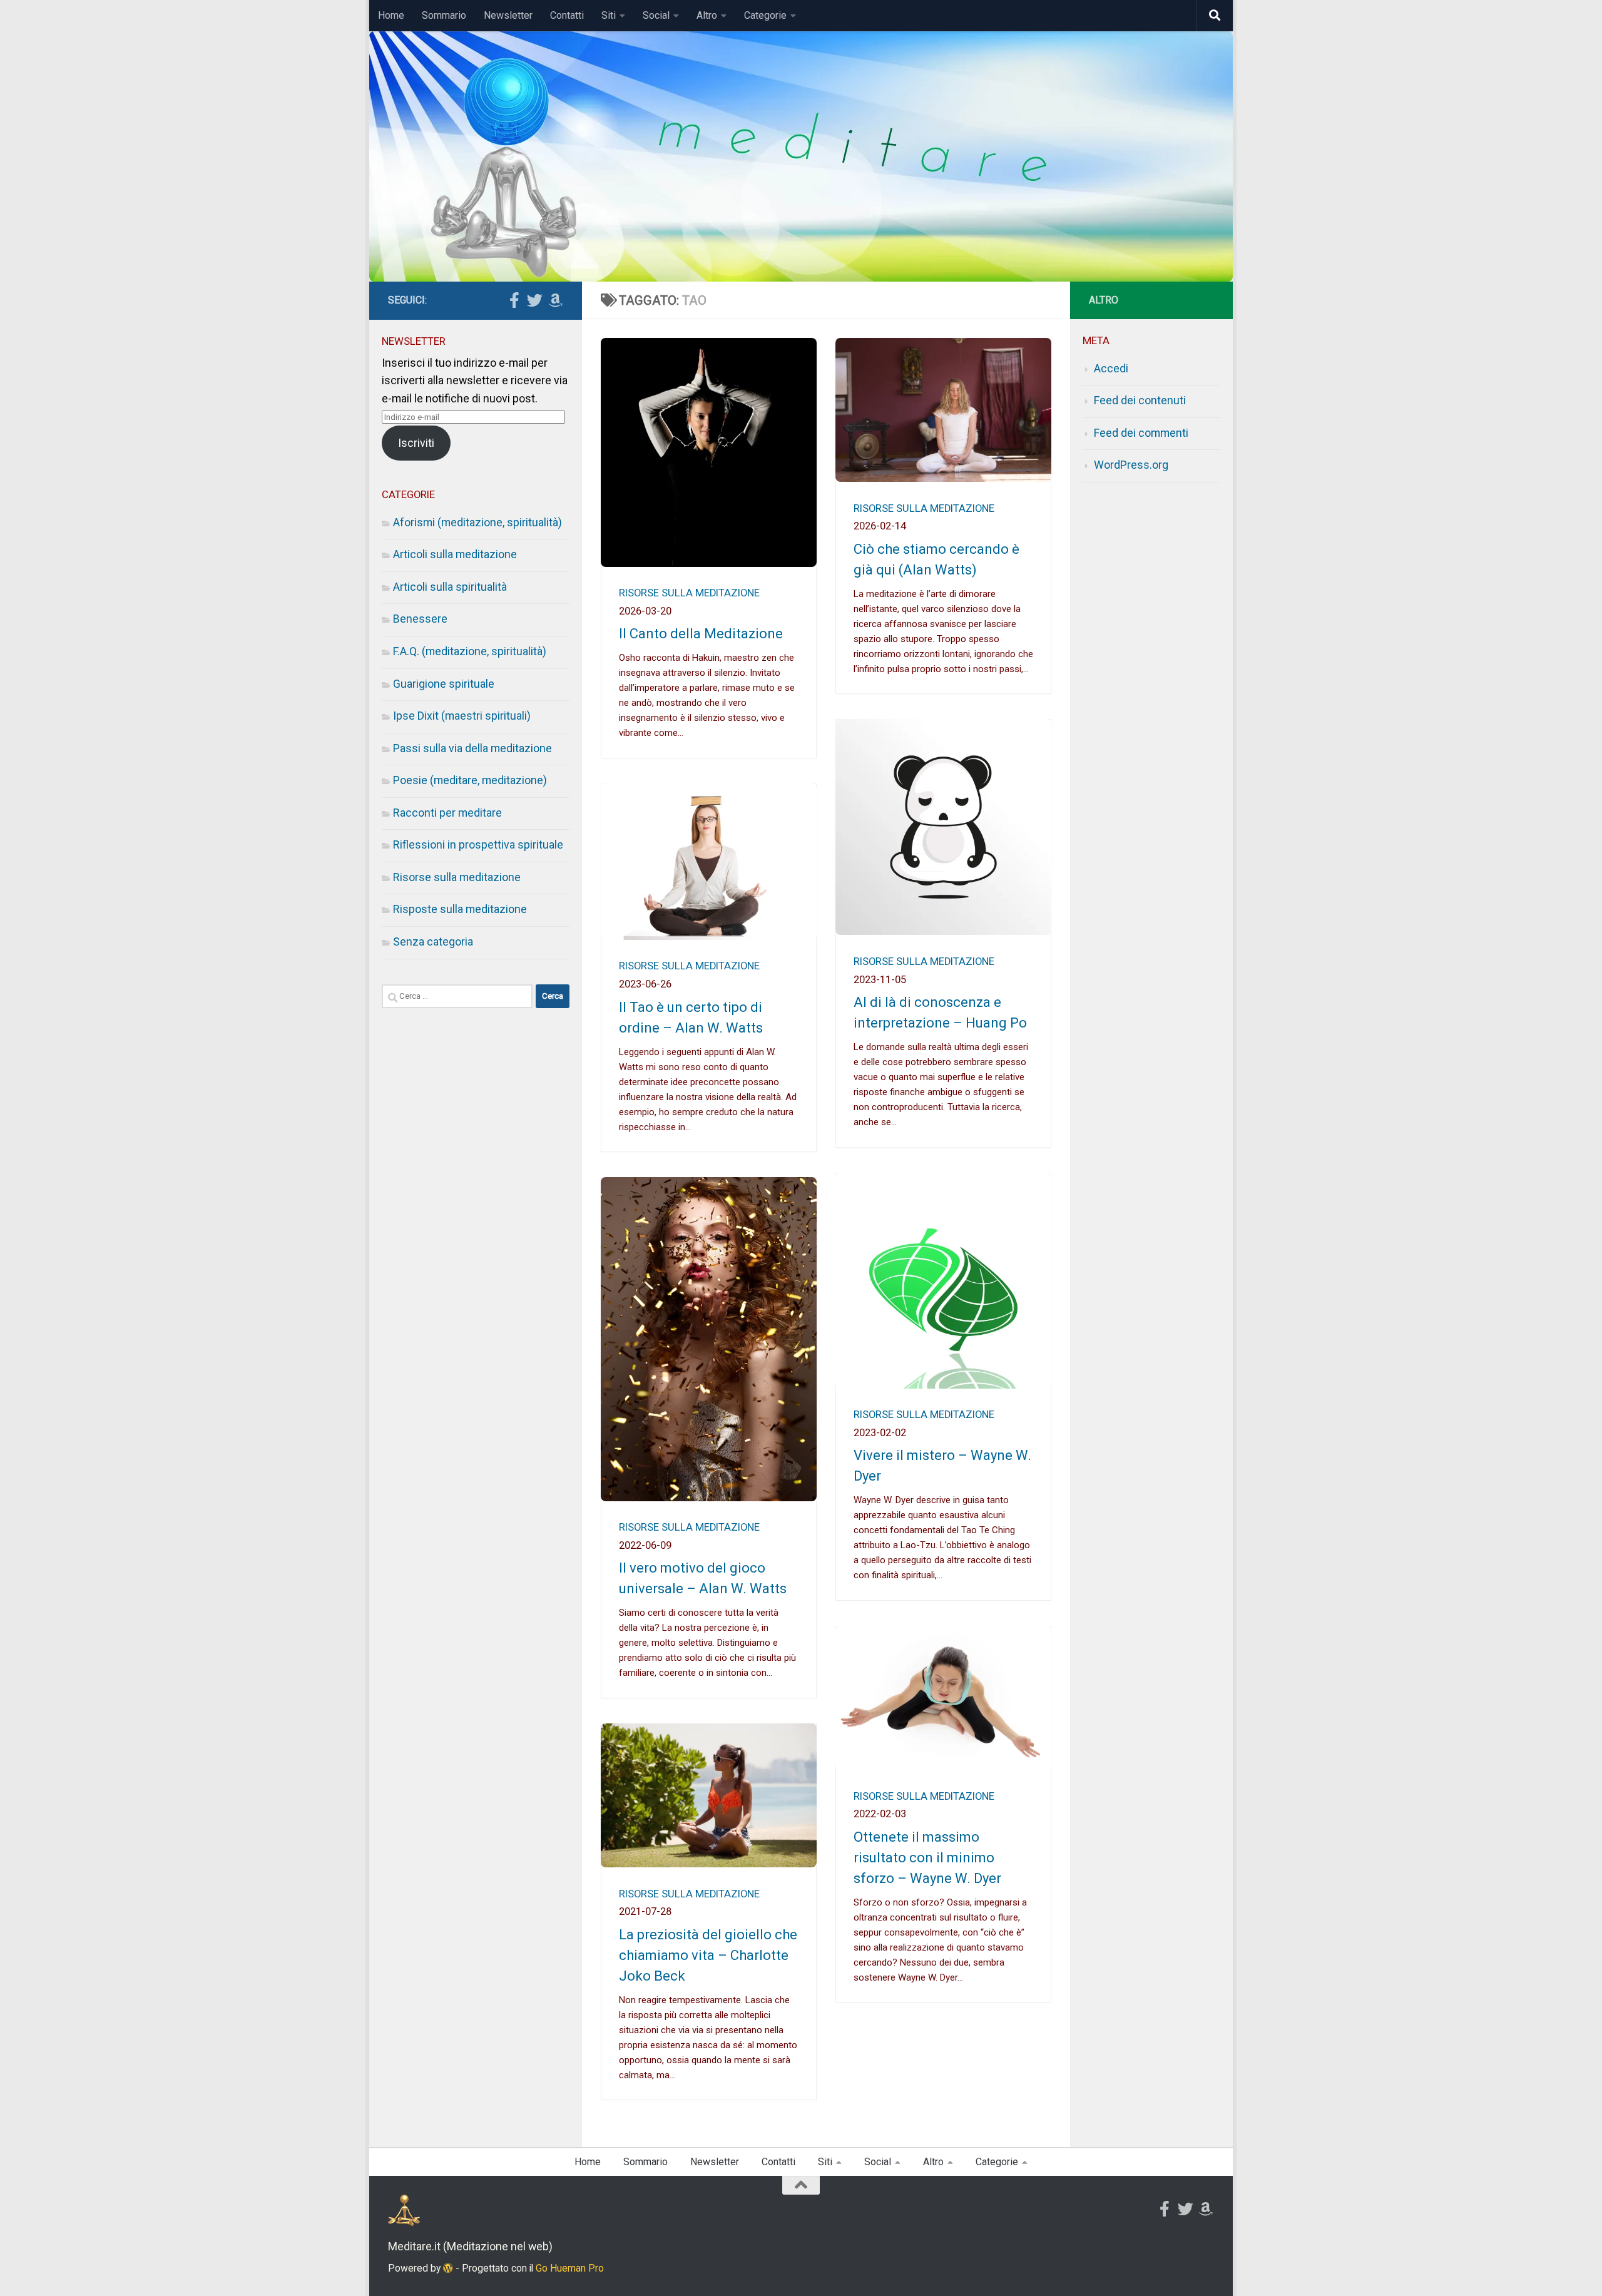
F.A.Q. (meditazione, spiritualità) (470, 651)
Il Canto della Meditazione (701, 634)
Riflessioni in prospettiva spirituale (478, 844)
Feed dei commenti (1141, 433)
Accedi (1111, 368)
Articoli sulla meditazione (455, 554)
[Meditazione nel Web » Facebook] (514, 300)
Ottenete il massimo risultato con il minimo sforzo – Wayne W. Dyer (927, 1858)
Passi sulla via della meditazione (472, 748)
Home (391, 15)
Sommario (444, 15)
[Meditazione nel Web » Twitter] (535, 300)
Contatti (567, 15)
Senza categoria (433, 941)
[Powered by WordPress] (448, 2268)
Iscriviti (416, 443)
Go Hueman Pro (570, 2268)
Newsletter (508, 15)
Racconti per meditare (447, 813)
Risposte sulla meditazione (460, 909)
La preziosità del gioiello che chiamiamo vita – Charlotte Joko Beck (708, 1955)
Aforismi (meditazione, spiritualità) (477, 522)
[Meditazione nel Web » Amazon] (555, 300)
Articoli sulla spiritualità (450, 587)
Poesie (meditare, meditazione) (470, 780)
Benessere (420, 619)
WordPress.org (1131, 465)
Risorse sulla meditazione (689, 593)
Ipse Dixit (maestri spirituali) (462, 716)
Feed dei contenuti (1140, 400)
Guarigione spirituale (444, 684)
